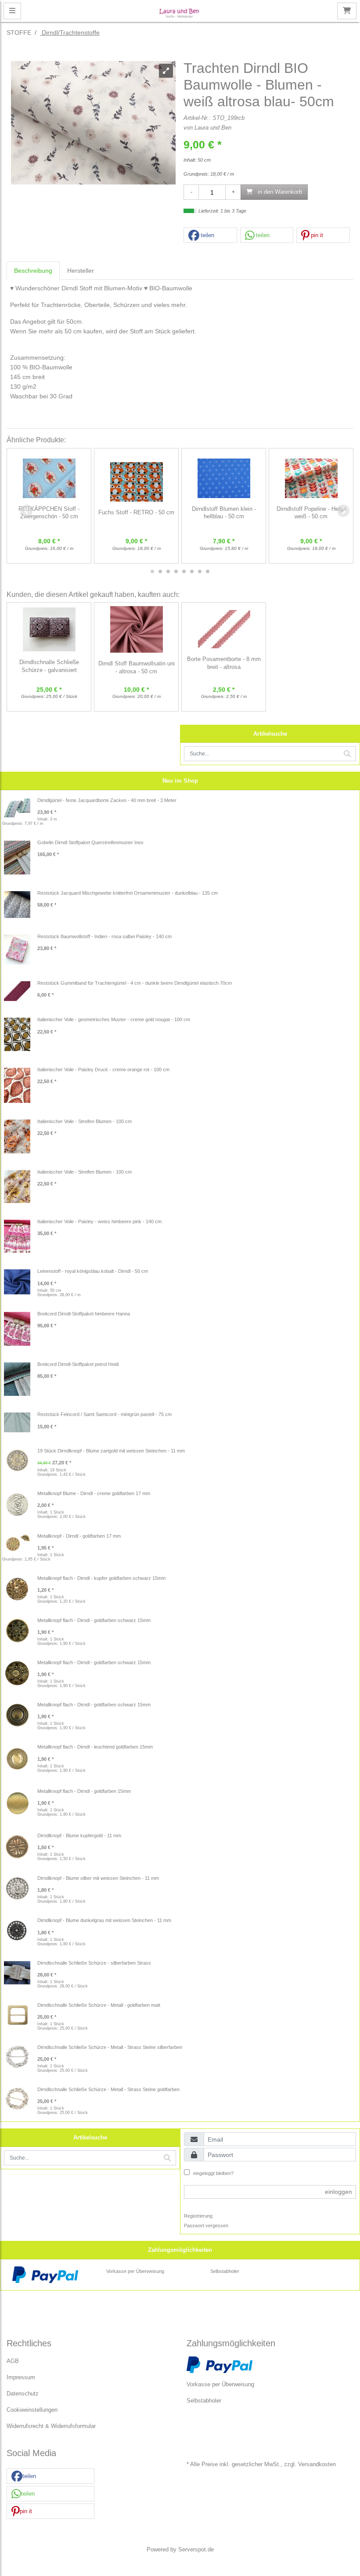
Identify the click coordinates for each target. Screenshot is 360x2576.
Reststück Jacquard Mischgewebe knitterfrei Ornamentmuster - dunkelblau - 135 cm (128, 893)
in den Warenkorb (279, 192)
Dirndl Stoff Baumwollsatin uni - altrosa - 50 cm (137, 668)
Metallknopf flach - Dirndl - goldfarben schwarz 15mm (94, 1620)
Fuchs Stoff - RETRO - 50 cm (136, 513)
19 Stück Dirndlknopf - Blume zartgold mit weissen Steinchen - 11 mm (111, 1451)
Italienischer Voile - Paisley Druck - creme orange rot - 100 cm (103, 1069)
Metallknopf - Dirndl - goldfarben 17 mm (79, 1536)
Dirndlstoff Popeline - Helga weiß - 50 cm (311, 513)
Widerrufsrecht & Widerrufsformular (51, 2426)
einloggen (338, 2192)
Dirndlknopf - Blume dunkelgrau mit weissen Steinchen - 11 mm (104, 1920)
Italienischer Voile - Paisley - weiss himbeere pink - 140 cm (99, 1221)
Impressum (21, 2377)
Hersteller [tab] (81, 271)
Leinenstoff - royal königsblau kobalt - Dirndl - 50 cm (93, 1271)
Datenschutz (23, 2394)
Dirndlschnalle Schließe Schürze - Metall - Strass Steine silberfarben (110, 2047)
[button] (210, 236)
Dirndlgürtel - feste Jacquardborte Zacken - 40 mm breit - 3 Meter (107, 800)
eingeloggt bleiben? (213, 2173)
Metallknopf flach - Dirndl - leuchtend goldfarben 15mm (95, 1747)
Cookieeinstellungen (32, 2410)
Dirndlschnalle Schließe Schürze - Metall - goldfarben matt (99, 2005)
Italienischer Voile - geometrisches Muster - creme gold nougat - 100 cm (114, 1019)
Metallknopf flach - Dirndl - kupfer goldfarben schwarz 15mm (101, 1578)
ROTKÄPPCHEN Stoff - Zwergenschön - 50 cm (49, 513)
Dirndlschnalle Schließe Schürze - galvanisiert (49, 666)
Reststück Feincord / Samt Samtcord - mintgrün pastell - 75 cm (104, 1414)
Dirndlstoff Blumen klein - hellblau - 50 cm (224, 513)
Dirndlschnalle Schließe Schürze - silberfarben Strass (94, 1963)
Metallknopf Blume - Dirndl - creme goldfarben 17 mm (94, 1493)
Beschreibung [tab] (33, 271)
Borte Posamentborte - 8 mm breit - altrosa (224, 663)
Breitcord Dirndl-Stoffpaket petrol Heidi (78, 1364)
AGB (13, 2361)
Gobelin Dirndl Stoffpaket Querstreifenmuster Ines (90, 842)
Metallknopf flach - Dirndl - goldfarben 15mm (84, 1791)
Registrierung (198, 2216)
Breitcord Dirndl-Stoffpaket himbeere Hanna (84, 1314)
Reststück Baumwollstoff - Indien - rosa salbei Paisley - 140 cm (104, 936)
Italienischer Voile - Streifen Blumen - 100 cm (85, 1121)
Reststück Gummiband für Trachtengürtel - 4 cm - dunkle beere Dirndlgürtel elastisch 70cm (135, 983)
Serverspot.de (196, 2550)
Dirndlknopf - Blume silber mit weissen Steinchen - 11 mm (98, 1878)
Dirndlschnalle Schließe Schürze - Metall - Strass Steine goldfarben (108, 2089)
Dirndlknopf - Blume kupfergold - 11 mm (79, 1835)
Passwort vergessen (206, 2226)
